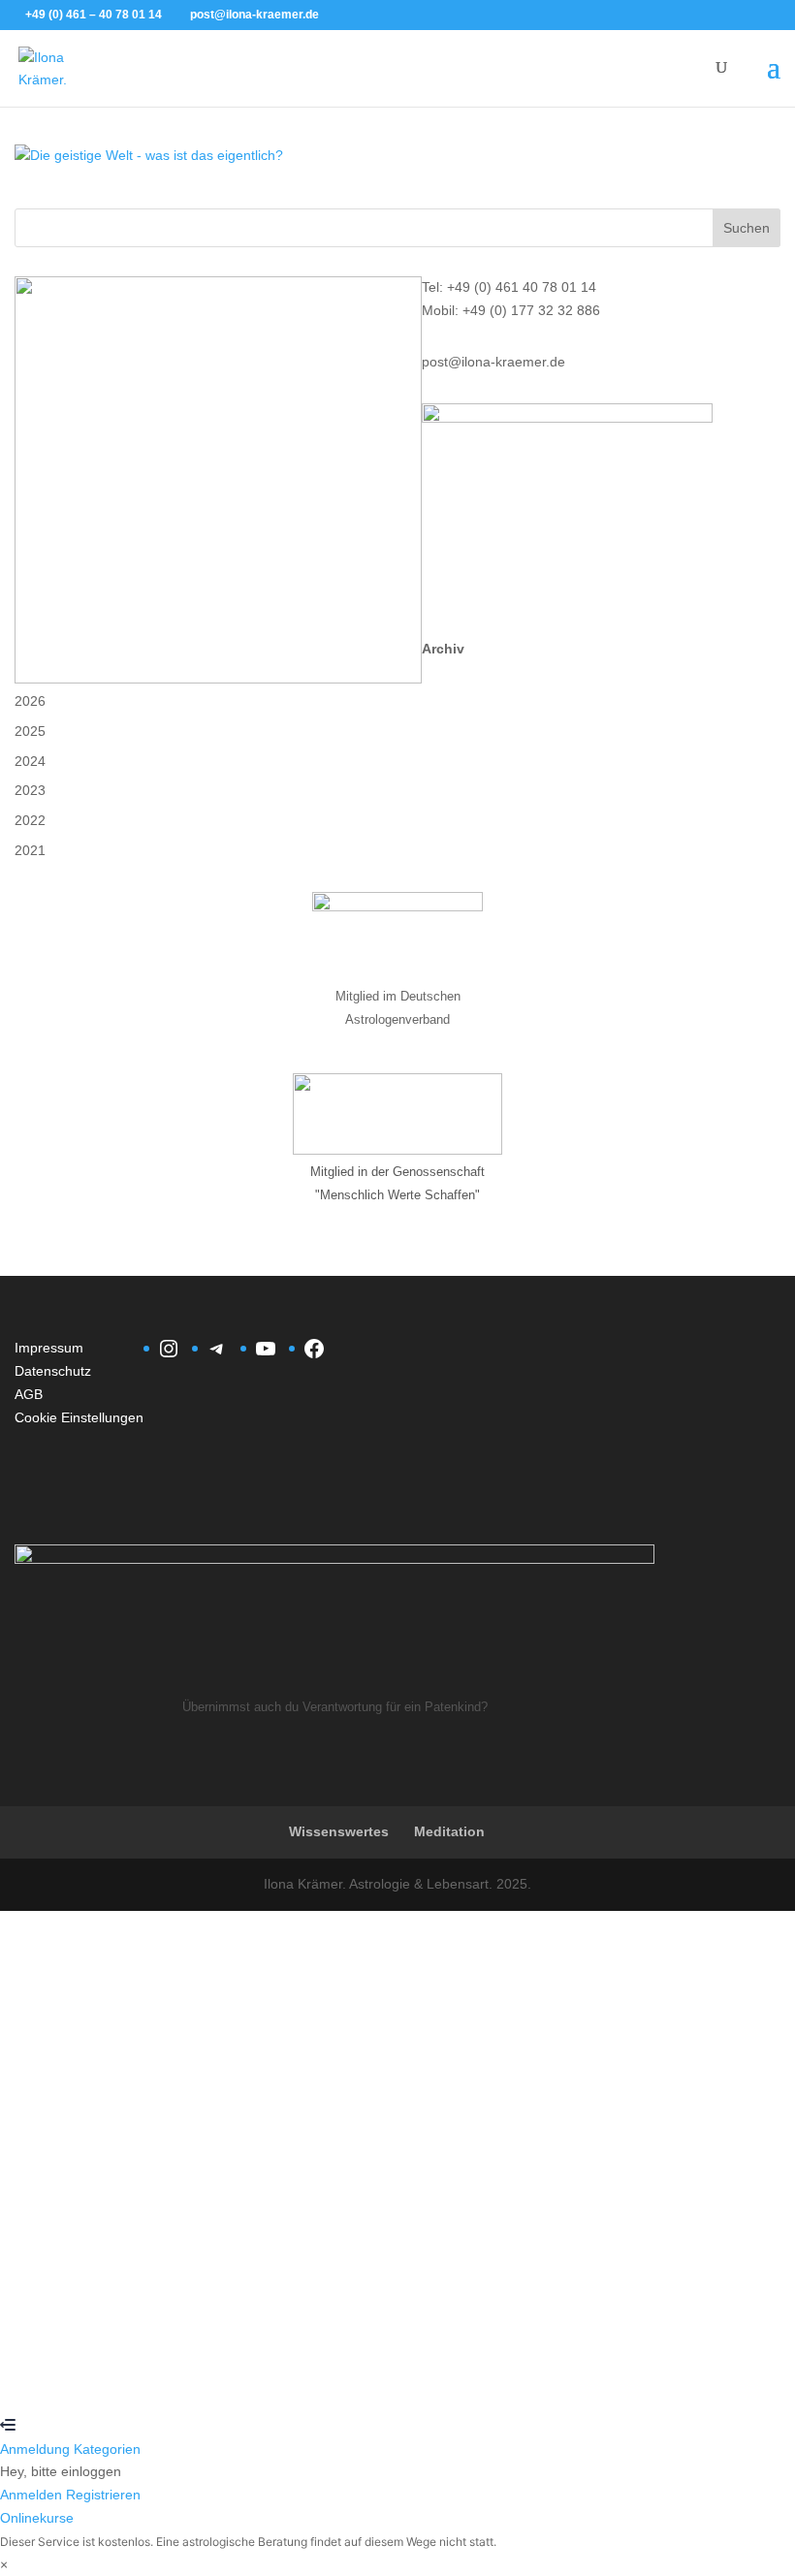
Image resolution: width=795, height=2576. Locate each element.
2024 (30, 761)
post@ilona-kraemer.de (493, 362)
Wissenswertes (339, 1831)
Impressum (49, 1348)
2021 (30, 850)
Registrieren (117, 2379)
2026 (30, 701)
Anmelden (187, 2379)
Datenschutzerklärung (661, 2165)
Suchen (747, 228)
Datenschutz (53, 1371)
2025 (30, 731)
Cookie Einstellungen (79, 1417)
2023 (30, 790)
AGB (29, 1394)
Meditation (449, 1831)
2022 (30, 820)
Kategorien (107, 2449)
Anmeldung (37, 2449)
